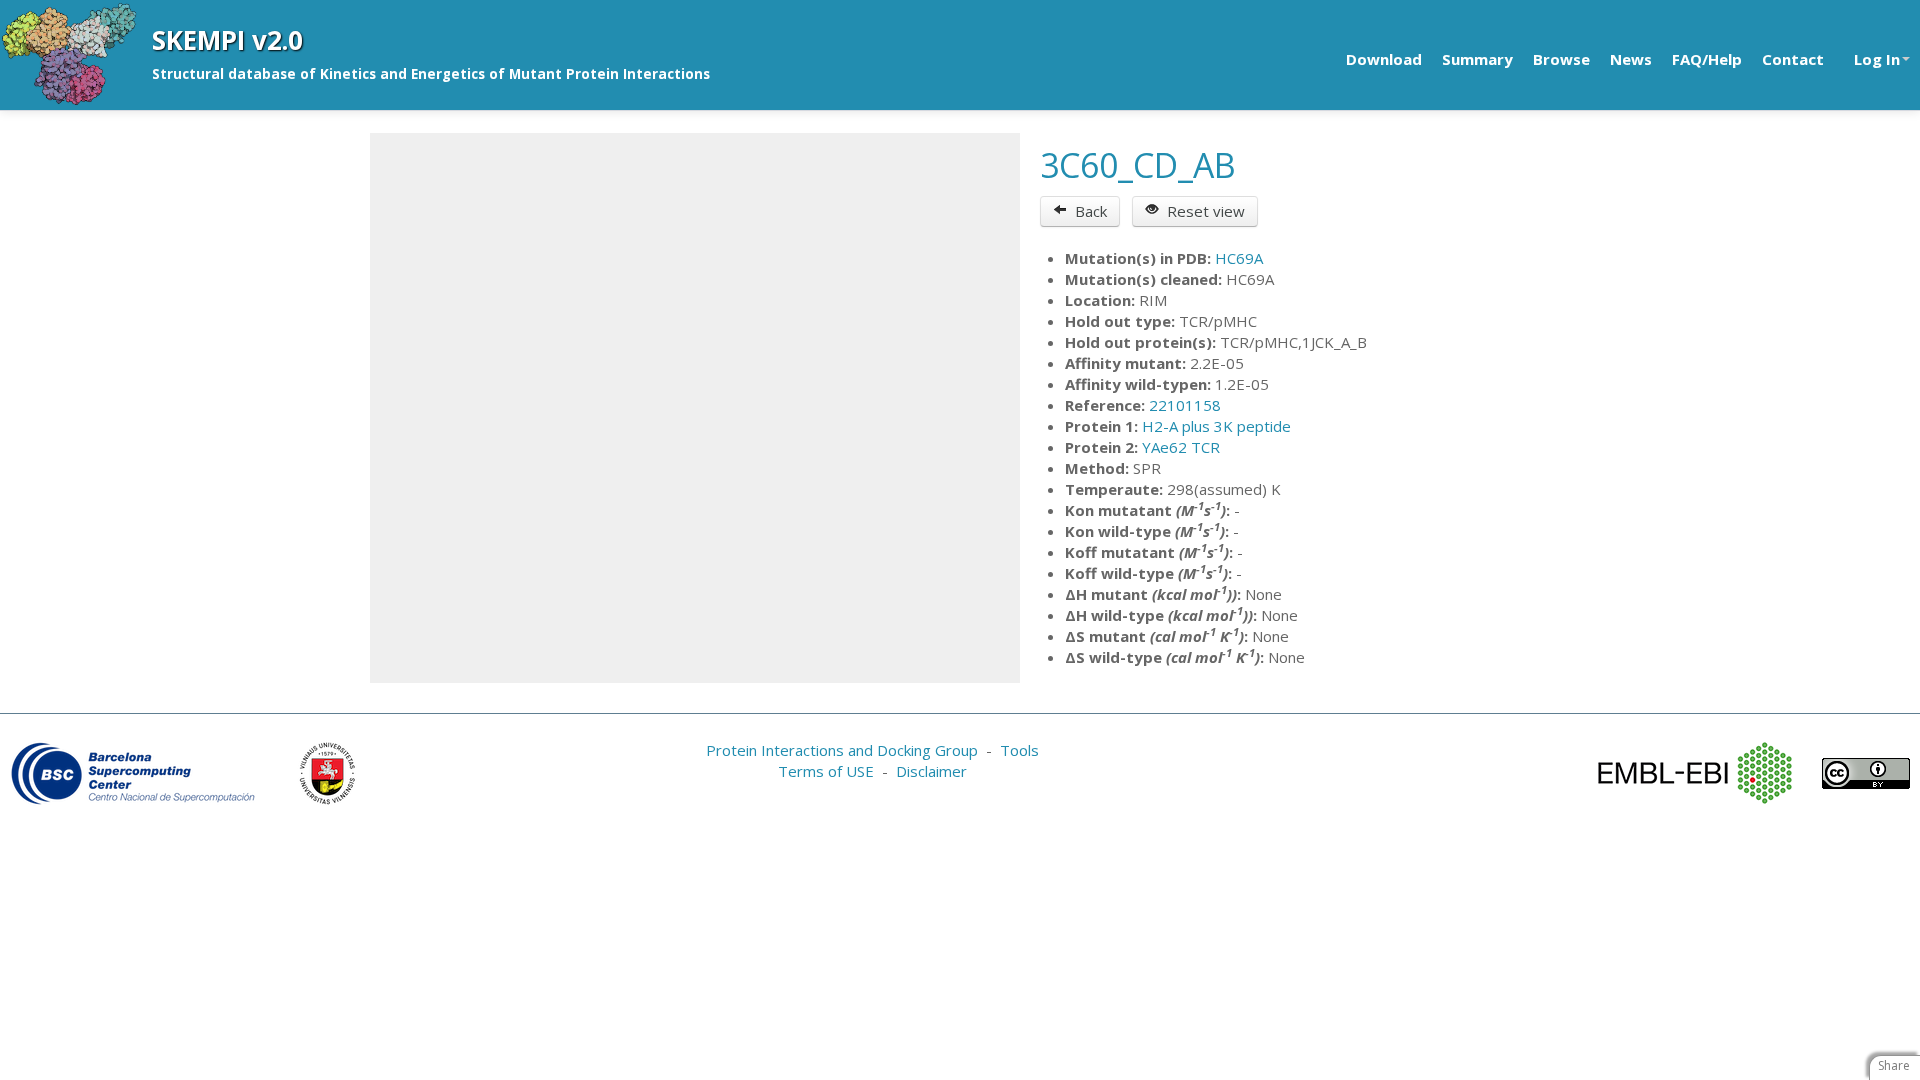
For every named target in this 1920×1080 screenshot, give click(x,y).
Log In (1877, 59)
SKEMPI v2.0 (227, 40)
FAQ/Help (1707, 59)
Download (1384, 59)
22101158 (1185, 405)
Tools (1019, 750)
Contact (1793, 59)
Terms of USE (826, 771)
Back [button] (1087, 211)
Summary (1477, 59)
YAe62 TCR (1181, 447)
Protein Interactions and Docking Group (842, 750)
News (1631, 59)
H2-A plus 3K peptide (1216, 426)
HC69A (1239, 258)
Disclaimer (931, 771)
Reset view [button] (1202, 211)
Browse (1561, 59)
